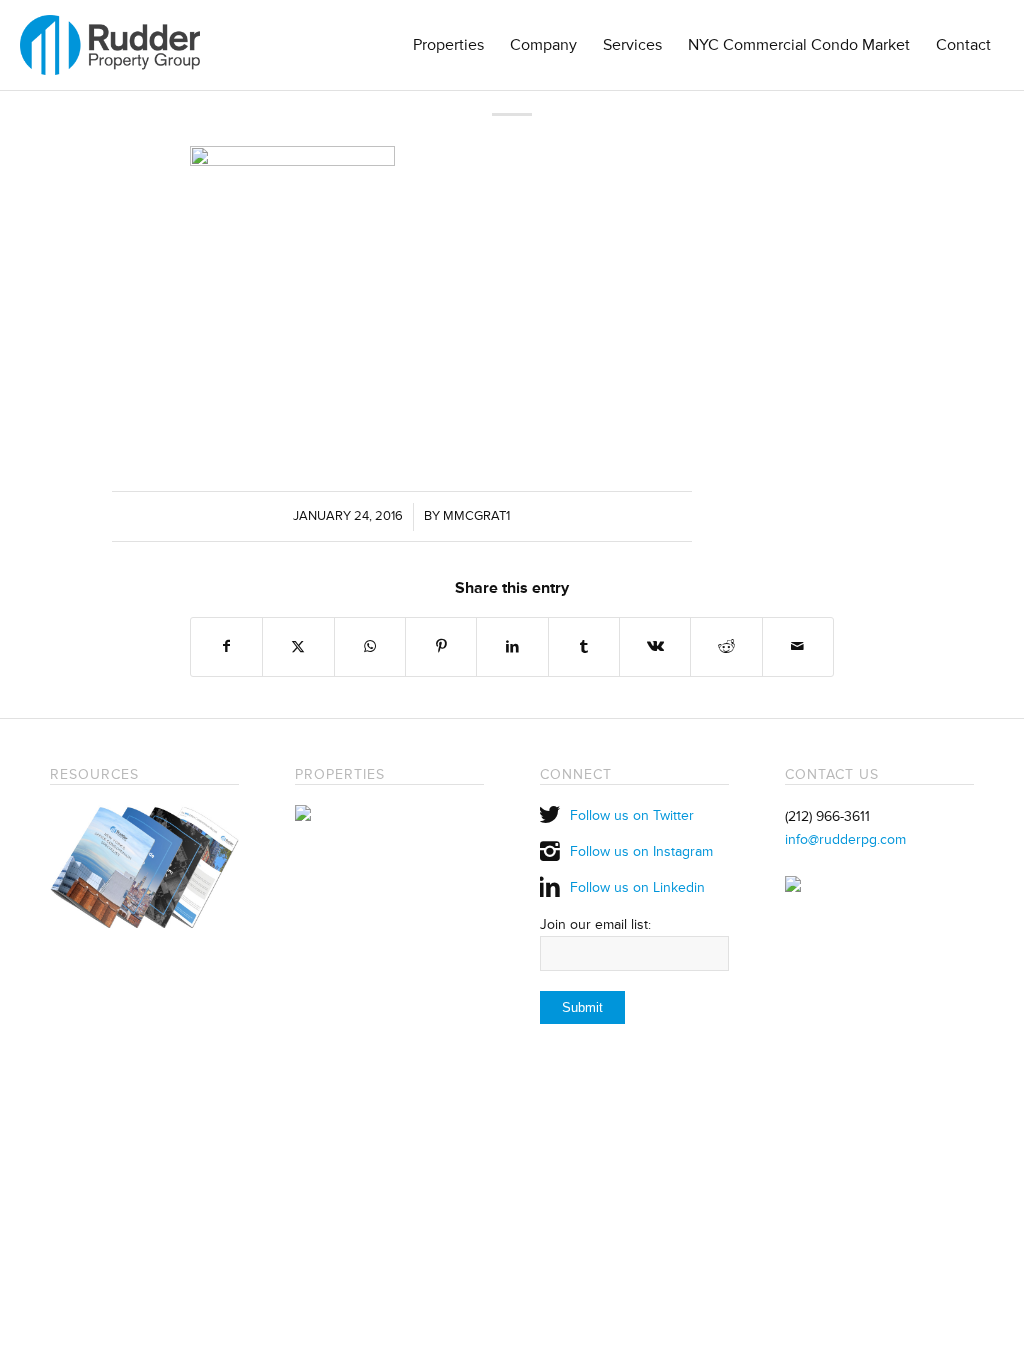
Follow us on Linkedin (637, 887)
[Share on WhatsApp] (370, 646)
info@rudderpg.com (845, 839)
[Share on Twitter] (298, 646)
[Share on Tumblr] (584, 646)
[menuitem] (448, 45)
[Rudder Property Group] (110, 45)
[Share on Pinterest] (441, 646)
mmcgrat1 (476, 516)
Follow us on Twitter (632, 815)
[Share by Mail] (798, 646)
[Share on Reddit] (726, 646)
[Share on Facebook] (226, 646)
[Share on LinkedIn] (512, 646)
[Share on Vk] (655, 646)
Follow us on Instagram (641, 851)
